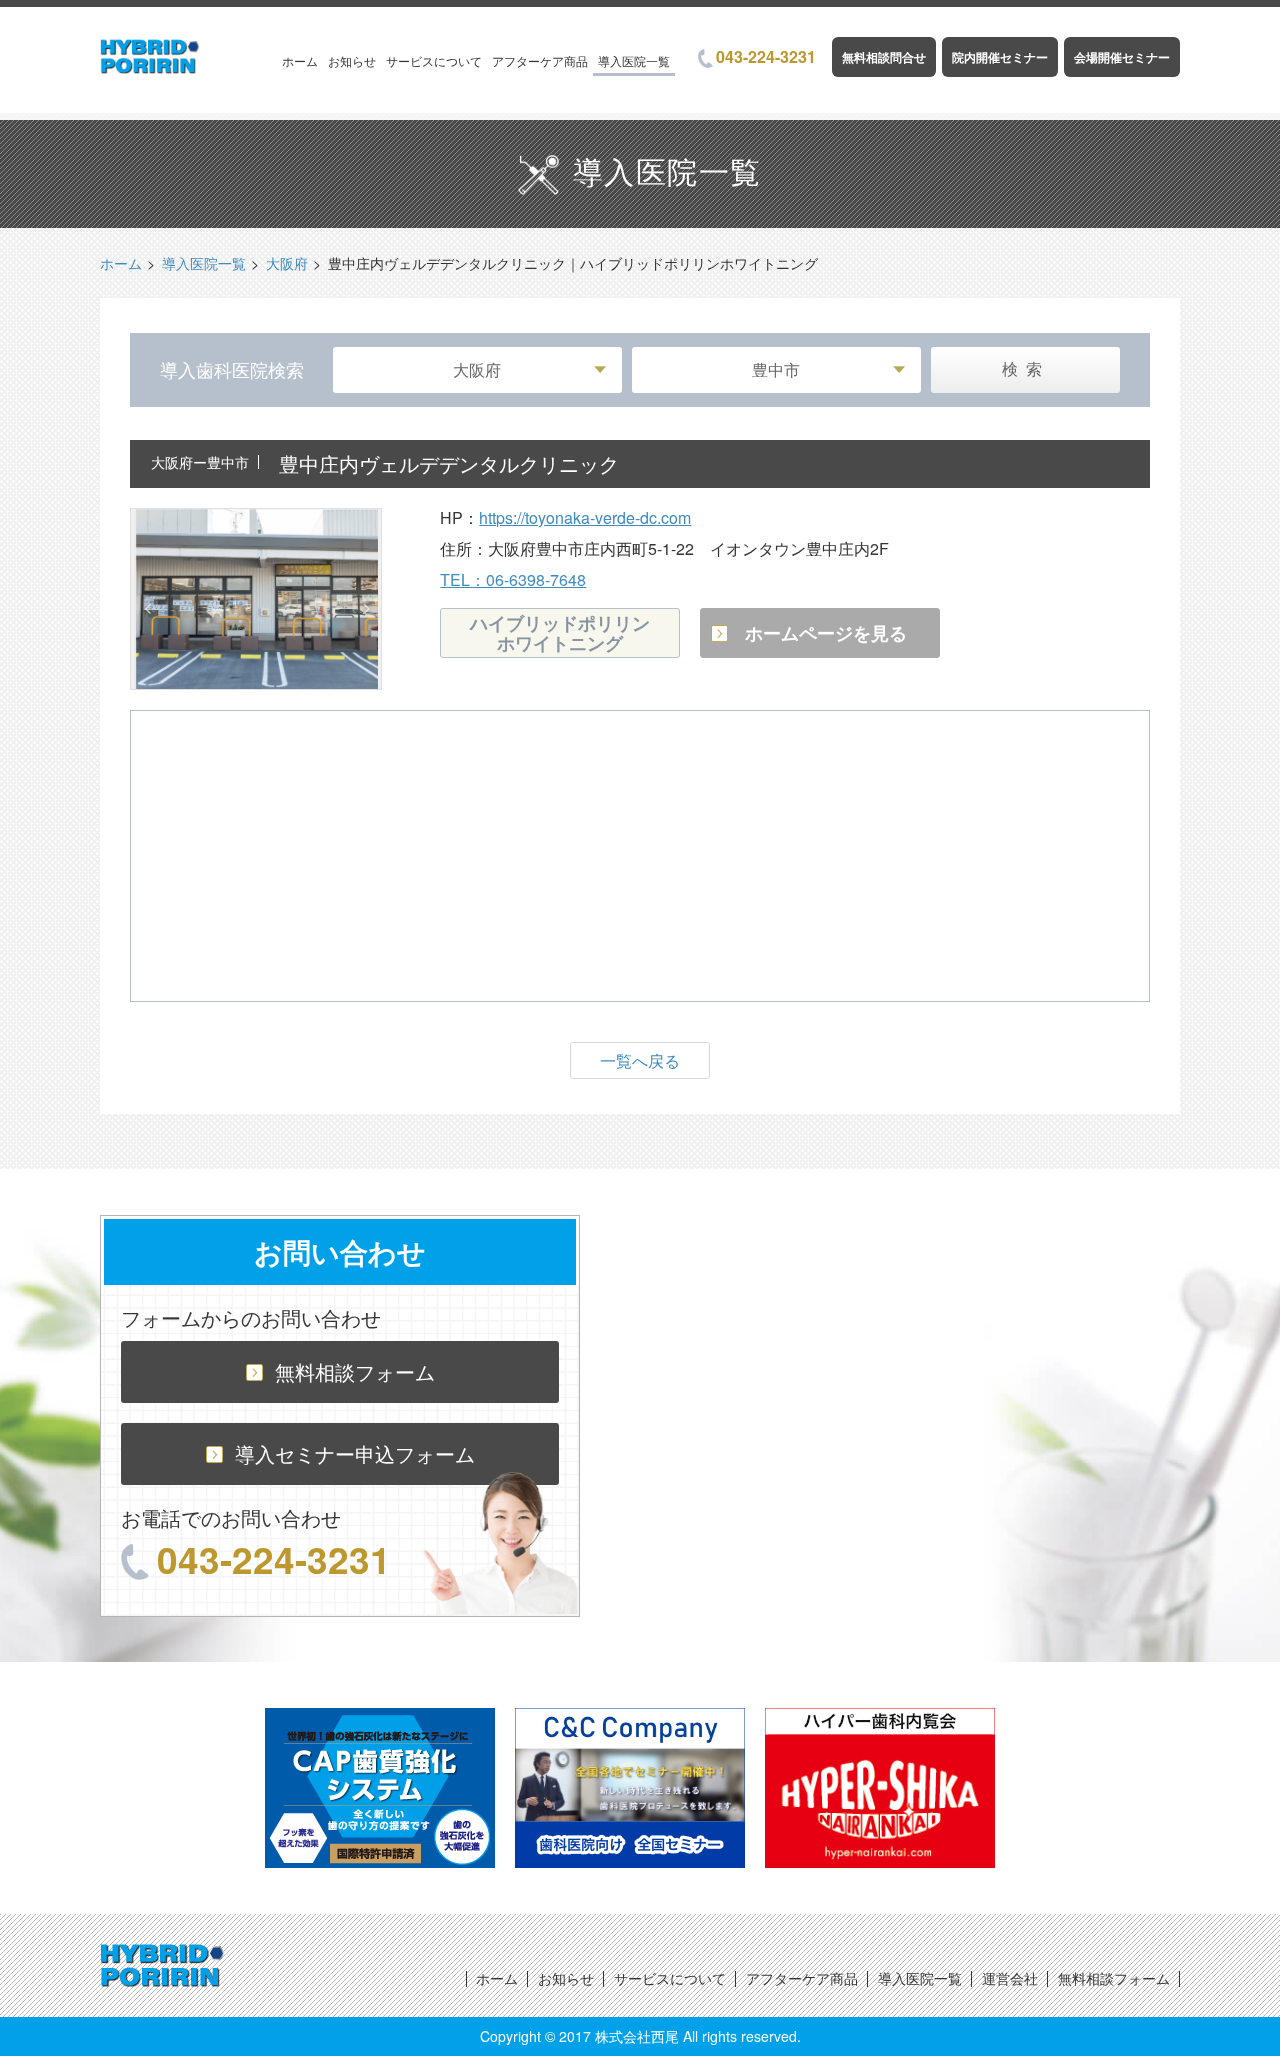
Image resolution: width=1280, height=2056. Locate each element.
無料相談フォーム (355, 1371)
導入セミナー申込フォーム (355, 1453)
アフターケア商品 (540, 60)
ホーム (300, 60)
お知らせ (352, 60)
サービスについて (434, 60)
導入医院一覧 (634, 60)
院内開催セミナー (1000, 57)
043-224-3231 (766, 56)
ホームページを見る (826, 633)
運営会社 (1010, 1978)
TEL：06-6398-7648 (513, 579)
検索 (1026, 369)
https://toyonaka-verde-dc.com (585, 517)
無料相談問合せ (884, 57)
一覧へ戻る (640, 1060)
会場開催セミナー (1122, 57)
